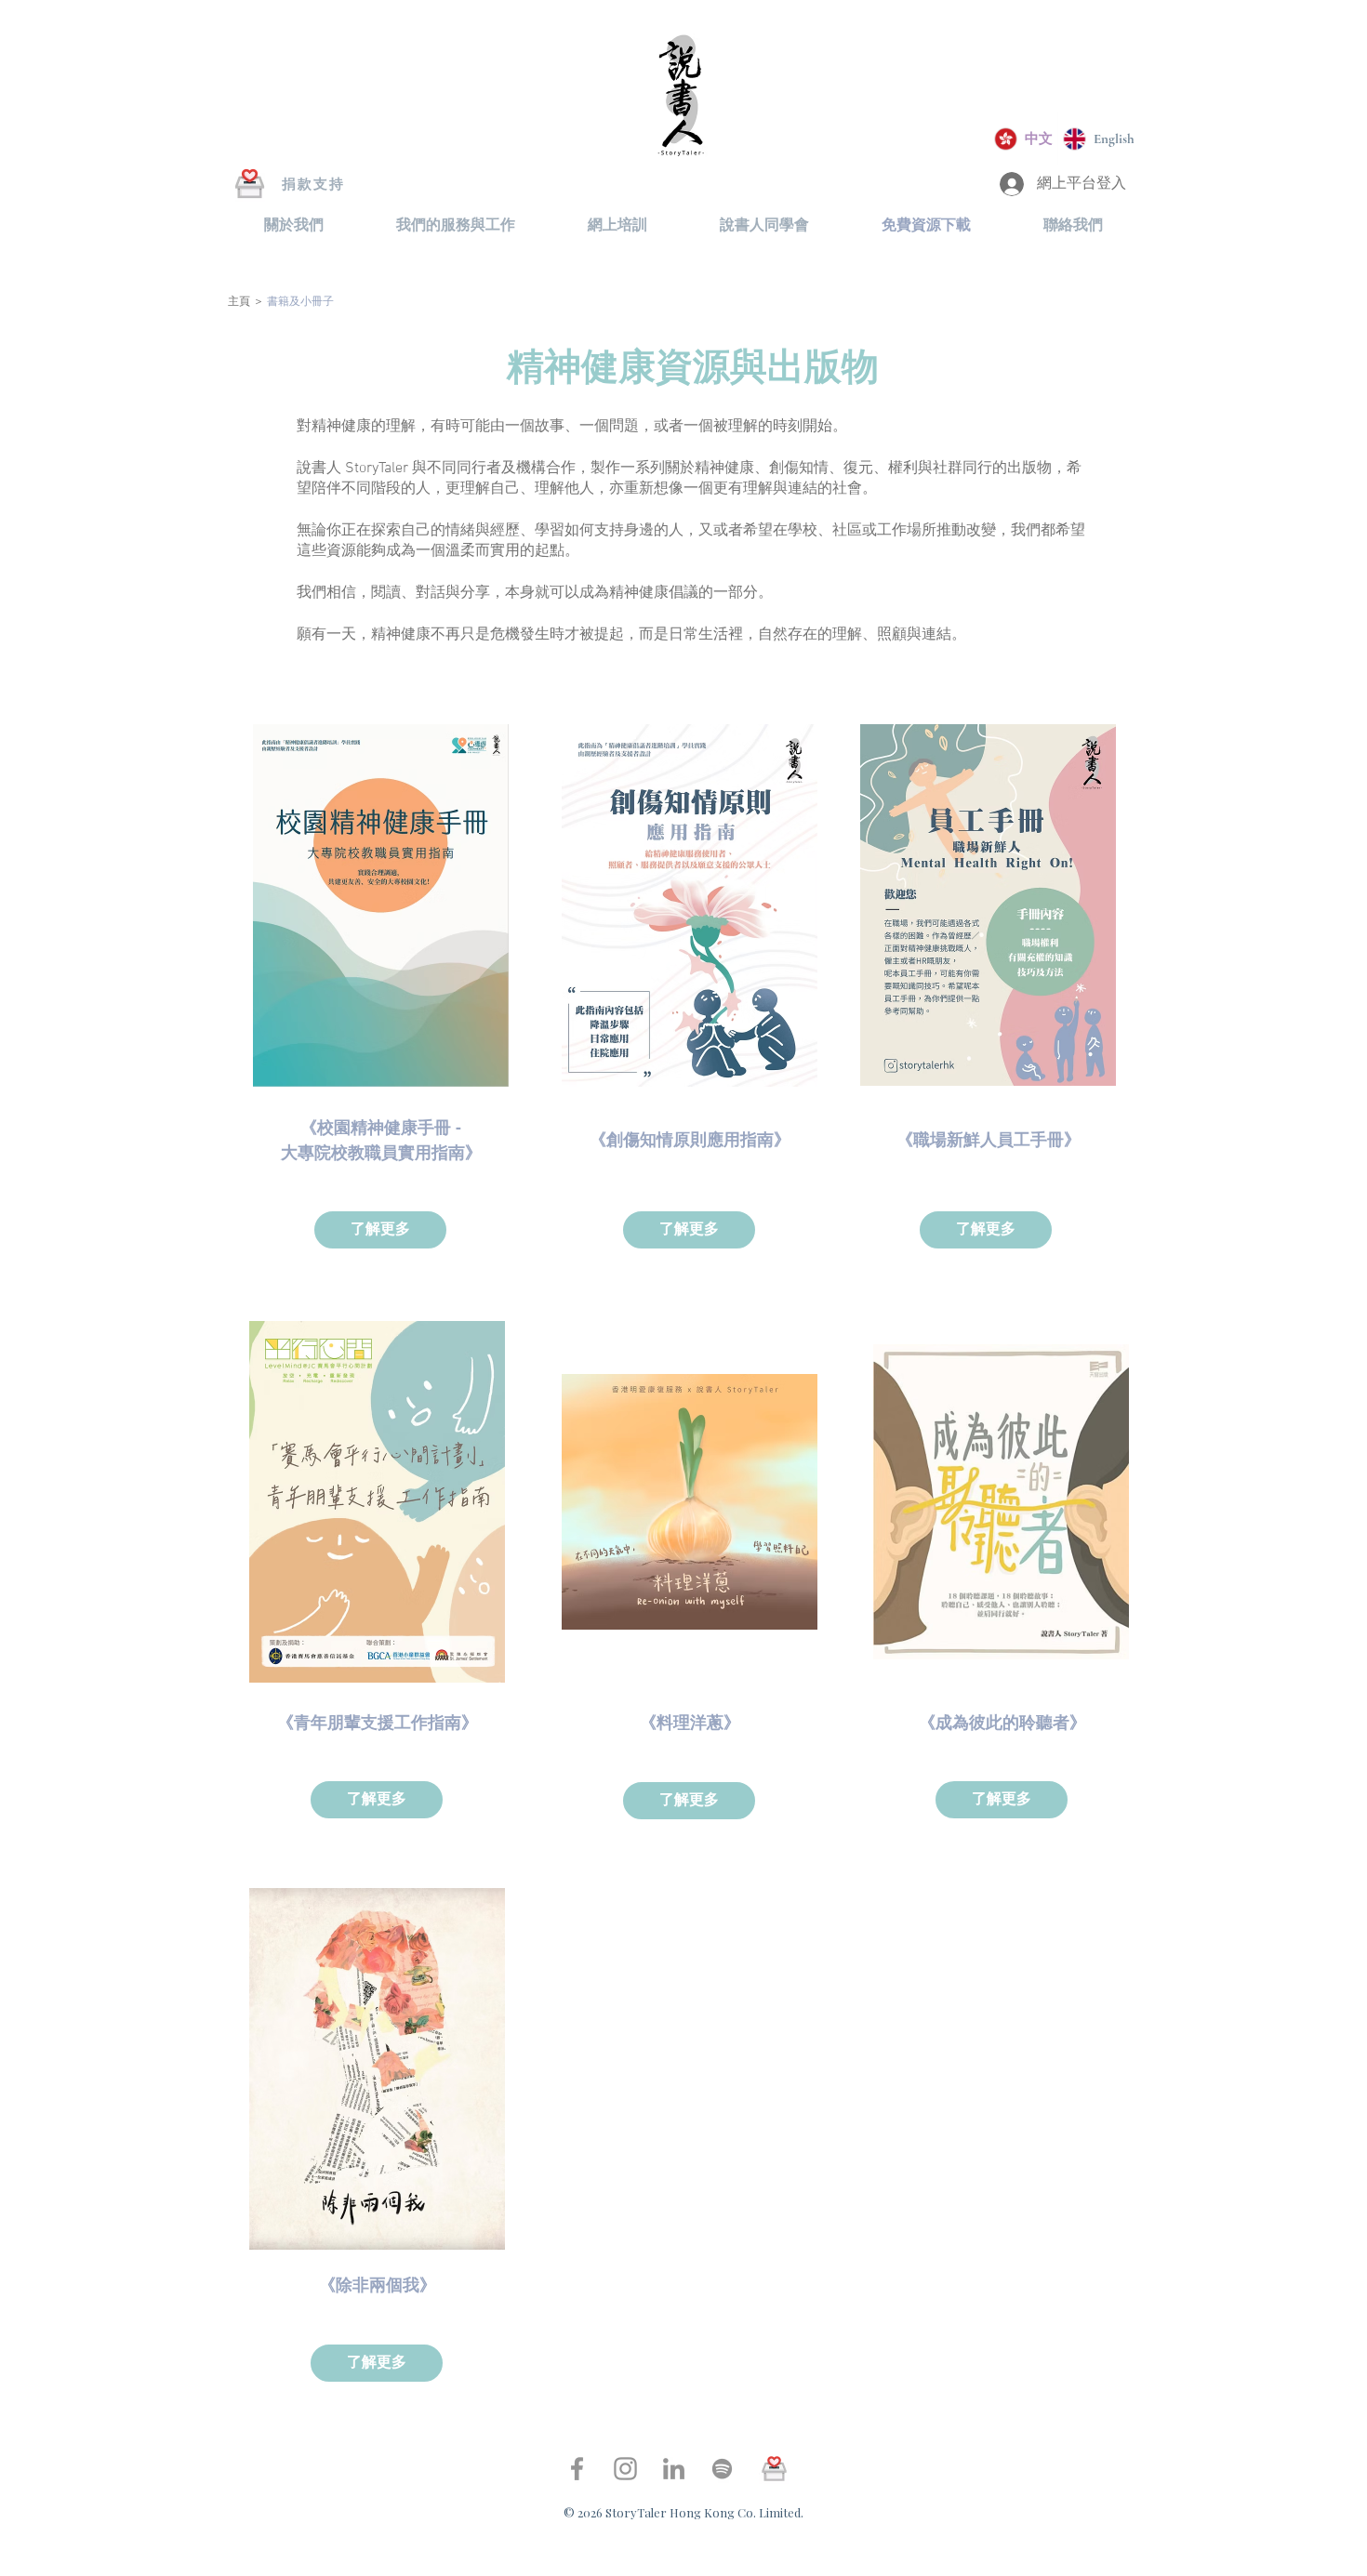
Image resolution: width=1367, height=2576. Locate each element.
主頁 (239, 302)
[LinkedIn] (674, 2469)
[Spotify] (722, 2469)
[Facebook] (577, 2469)
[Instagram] (625, 2469)
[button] (294, 225)
